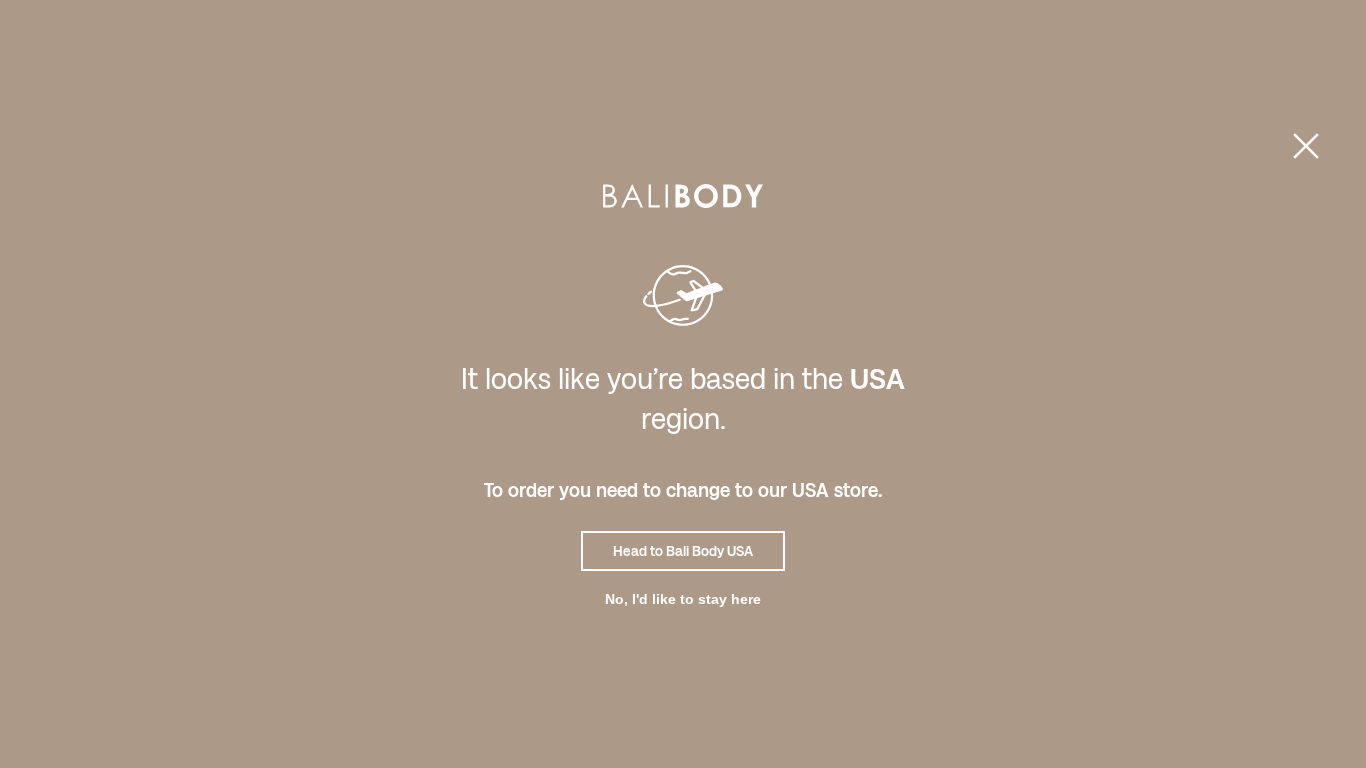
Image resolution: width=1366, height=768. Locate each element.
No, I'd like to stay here (683, 599)
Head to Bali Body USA (683, 551)
